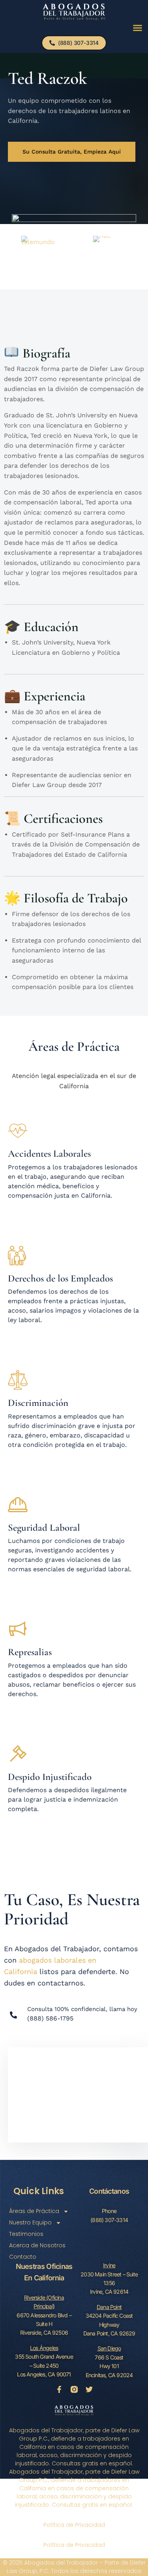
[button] (138, 28)
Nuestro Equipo (30, 2222)
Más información (34, 1587)
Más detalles (28, 1338)
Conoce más (27, 1213)
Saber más (24, 1827)
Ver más (20, 1463)
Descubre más (30, 1712)
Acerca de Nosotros (37, 2245)
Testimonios (26, 2234)
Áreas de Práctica (34, 2211)
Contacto (23, 2257)
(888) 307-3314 (109, 2220)
